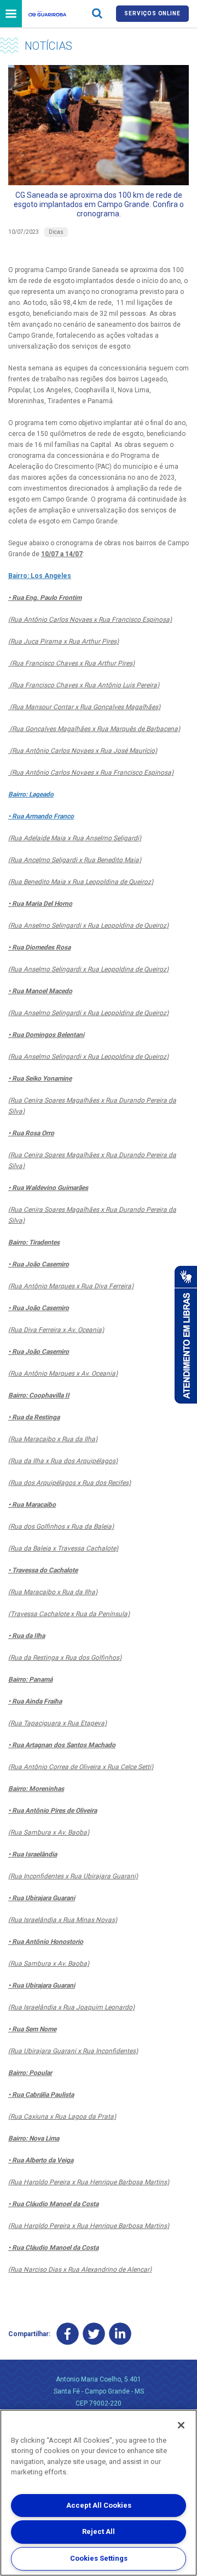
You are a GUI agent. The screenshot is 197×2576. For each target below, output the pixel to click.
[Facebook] (68, 2334)
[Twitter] (94, 2334)
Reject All (99, 2531)
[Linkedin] (120, 2334)
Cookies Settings (99, 2558)
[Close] (181, 2425)
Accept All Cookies (99, 2505)
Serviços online (152, 13)
